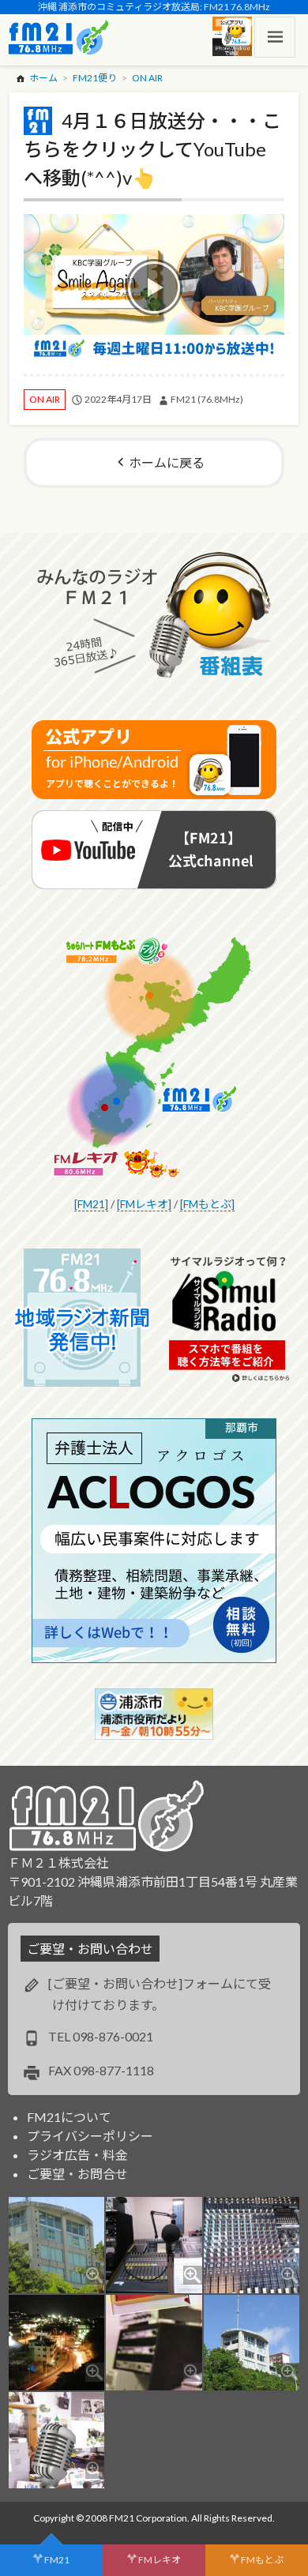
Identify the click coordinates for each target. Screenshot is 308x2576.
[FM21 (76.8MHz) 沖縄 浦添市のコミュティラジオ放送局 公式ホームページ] (58, 37)
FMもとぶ (262, 2560)
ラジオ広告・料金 (77, 2155)
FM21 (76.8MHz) (207, 399)
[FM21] (91, 1204)
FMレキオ (160, 2560)
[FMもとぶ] (207, 1204)
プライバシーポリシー (90, 2136)
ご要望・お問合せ (77, 2174)
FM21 (57, 2560)
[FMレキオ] (144, 1204)
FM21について (69, 2117)
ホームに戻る (167, 462)
